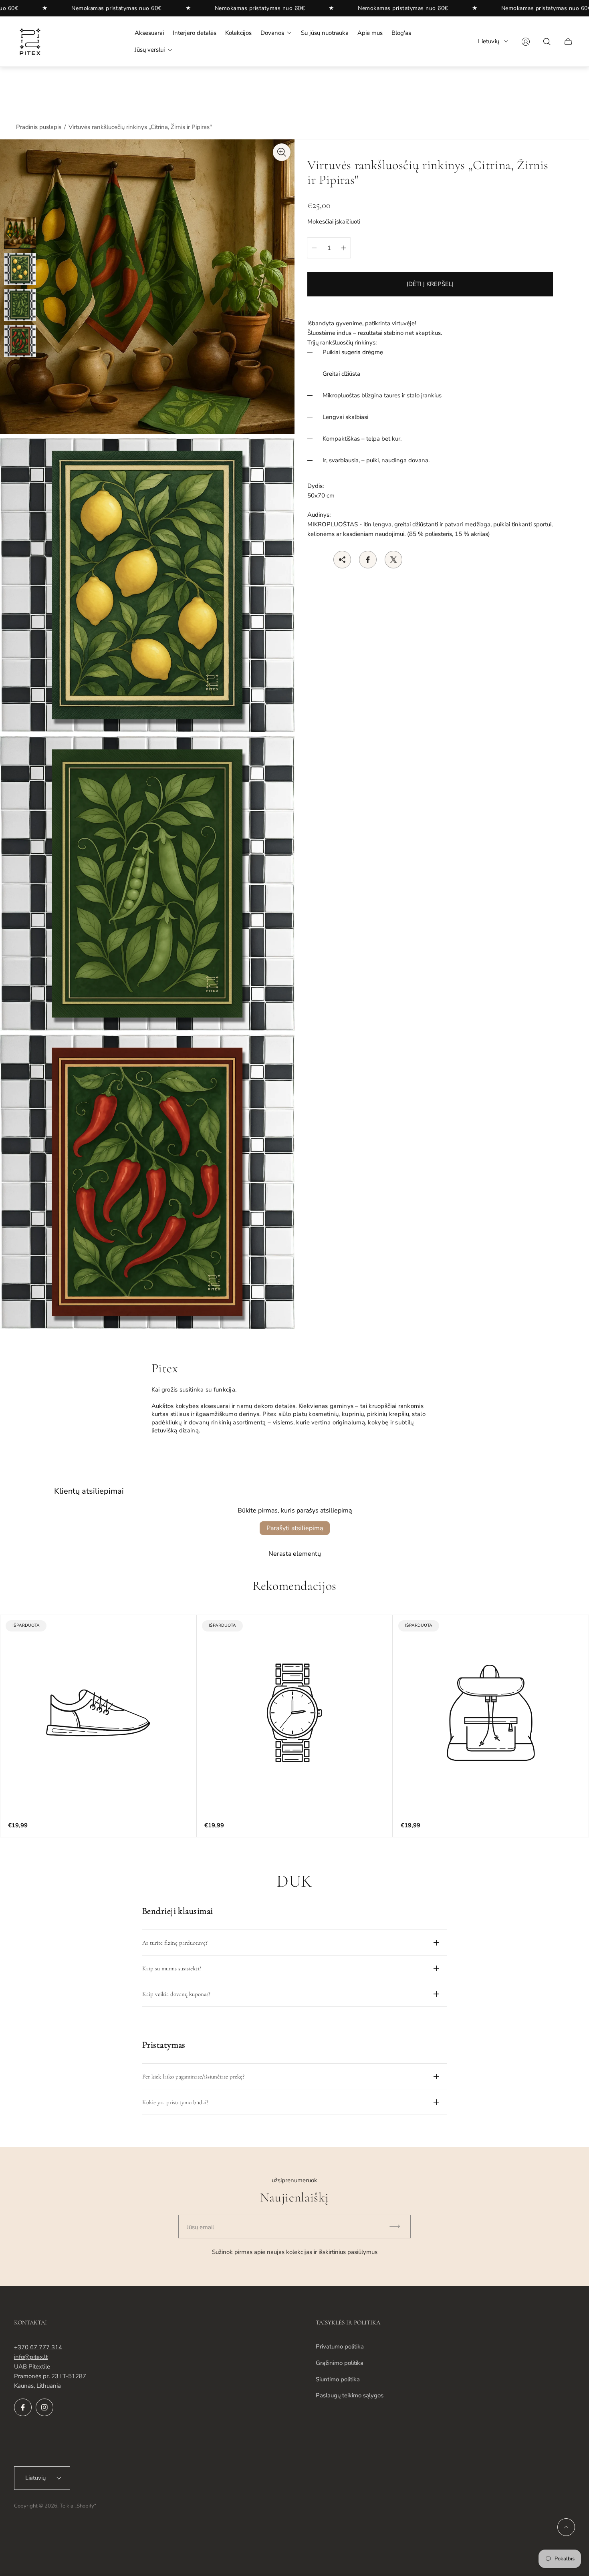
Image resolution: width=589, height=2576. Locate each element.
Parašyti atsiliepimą (295, 1528)
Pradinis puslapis (39, 127)
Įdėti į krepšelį (430, 284)
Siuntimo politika (338, 2379)
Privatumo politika (340, 2346)
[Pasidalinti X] (393, 560)
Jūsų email (200, 2227)
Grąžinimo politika (340, 2363)
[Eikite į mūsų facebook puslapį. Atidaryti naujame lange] (23, 2407)
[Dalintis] (342, 560)
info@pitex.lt (31, 2357)
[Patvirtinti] (398, 2227)
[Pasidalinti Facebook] (368, 560)
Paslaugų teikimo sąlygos (350, 2395)
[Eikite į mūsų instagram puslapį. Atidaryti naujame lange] (44, 2407)
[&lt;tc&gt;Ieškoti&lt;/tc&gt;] (547, 42)
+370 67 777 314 (38, 2347)
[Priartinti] (282, 152)
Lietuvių (489, 41)
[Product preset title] (98, 1713)
